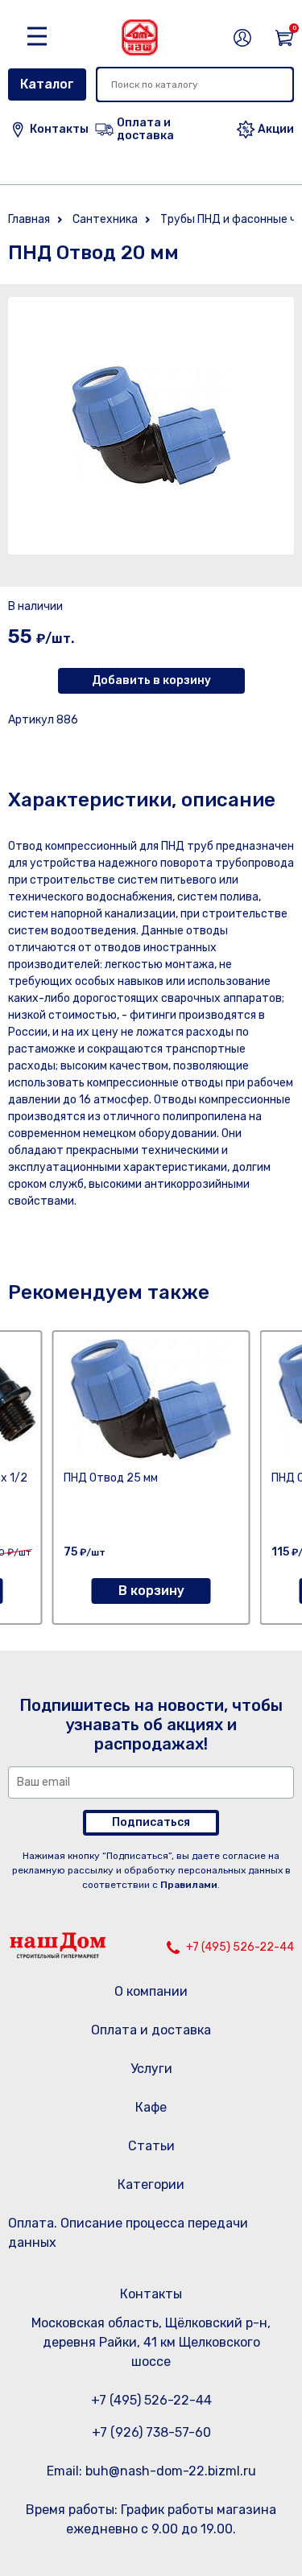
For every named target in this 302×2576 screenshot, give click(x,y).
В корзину (151, 1591)
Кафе (151, 2107)
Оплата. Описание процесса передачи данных (128, 2233)
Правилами (189, 1885)
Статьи (151, 2146)
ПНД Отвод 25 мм (111, 1478)
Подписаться (151, 1822)
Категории (151, 2184)
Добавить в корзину (151, 680)
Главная (29, 219)
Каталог (47, 84)
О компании (151, 1991)
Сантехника (105, 219)
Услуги (151, 2069)
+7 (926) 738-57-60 (151, 2432)
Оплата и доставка (151, 2030)
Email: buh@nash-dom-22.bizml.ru (151, 2471)
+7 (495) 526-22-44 (240, 1947)
